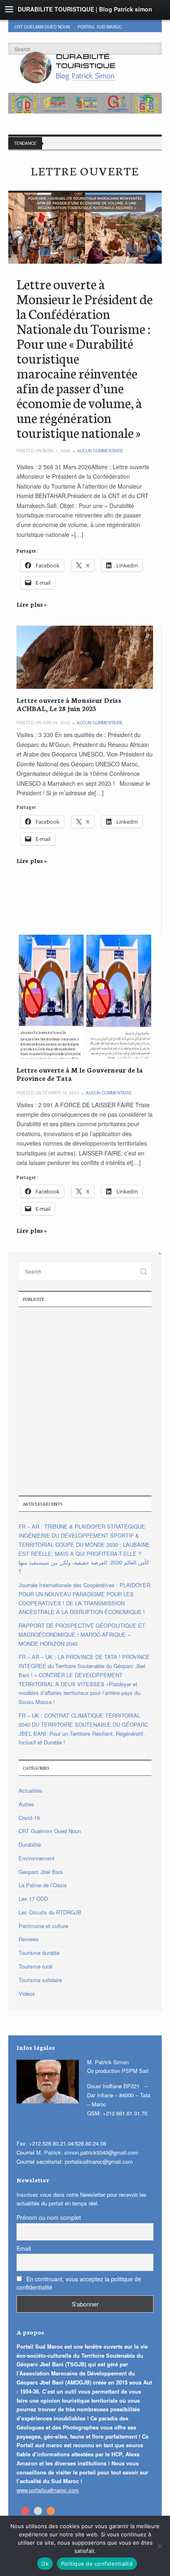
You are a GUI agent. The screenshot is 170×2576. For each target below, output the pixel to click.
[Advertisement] (85, 1400)
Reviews (29, 1939)
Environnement (37, 1858)
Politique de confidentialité (97, 2564)
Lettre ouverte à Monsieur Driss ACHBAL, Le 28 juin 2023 (69, 704)
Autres (139, 35)
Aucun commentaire (100, 451)
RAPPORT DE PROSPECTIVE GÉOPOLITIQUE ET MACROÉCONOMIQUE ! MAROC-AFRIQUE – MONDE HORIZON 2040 (82, 1634)
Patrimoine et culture (43, 1926)
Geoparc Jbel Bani (101, 35)
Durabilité (59, 35)
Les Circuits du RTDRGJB (50, 1912)
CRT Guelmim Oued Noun (42, 27)
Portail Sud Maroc (100, 27)
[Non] (160, 2546)
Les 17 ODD (27, 35)
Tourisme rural (35, 1966)
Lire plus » (32, 604)
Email (24, 2248)
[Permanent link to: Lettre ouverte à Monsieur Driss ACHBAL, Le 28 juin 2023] (85, 657)
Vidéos (27, 1993)
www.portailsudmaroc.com (48, 2490)
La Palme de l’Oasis (43, 1885)
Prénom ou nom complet (49, 2217)
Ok (45, 2564)
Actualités (31, 1790)
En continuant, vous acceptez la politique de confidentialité (79, 2283)
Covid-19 (29, 1818)
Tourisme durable (39, 1953)
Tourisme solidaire (40, 1980)
